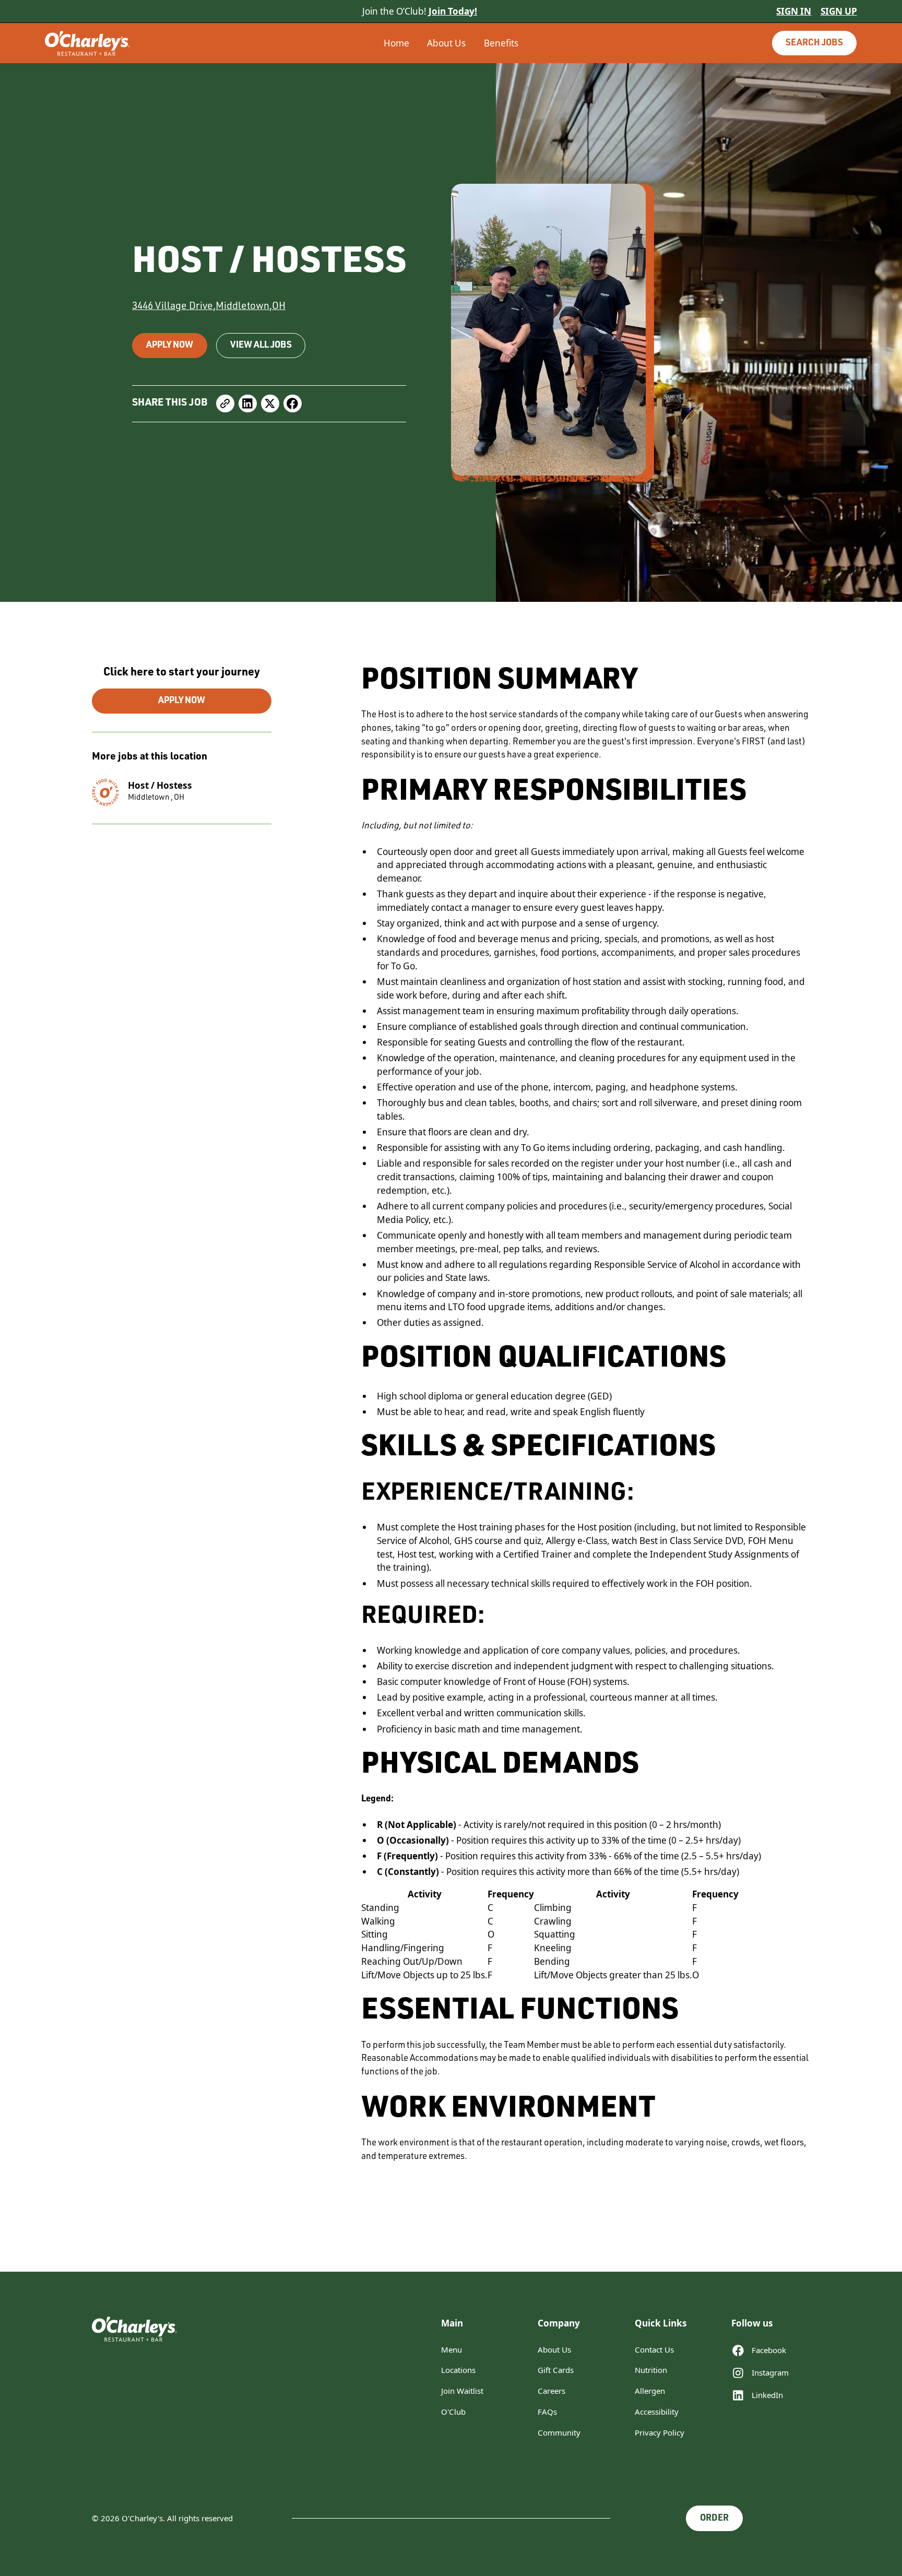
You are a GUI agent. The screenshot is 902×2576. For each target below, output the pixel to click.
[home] (130, 43)
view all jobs (261, 346)
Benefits (501, 43)
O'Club (453, 2412)
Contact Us (654, 2349)
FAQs (547, 2412)
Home (396, 43)
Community (559, 2432)
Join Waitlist (462, 2391)
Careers (551, 2391)
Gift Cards (556, 2370)
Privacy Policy (660, 2432)
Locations (458, 2370)
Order (714, 2519)
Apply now (170, 346)
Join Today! (453, 11)
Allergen (650, 2391)
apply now (182, 701)
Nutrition (651, 2370)
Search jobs (814, 44)
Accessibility (657, 2412)
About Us (446, 43)
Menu (452, 2349)
